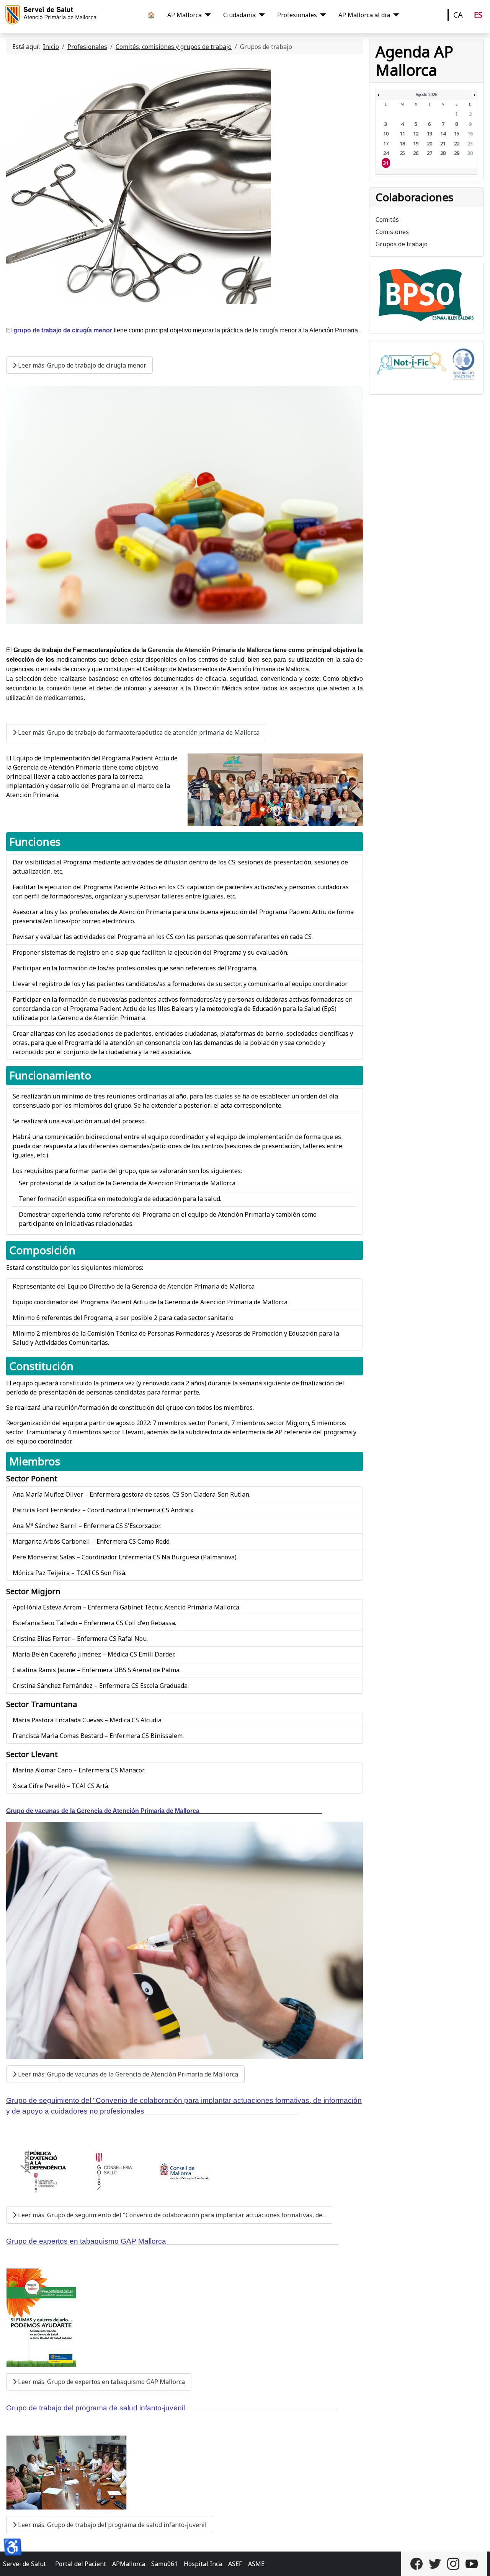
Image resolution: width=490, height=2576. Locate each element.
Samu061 (164, 2564)
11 (402, 133)
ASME (256, 2564)
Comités (387, 220)
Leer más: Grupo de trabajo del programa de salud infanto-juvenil (112, 2525)
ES (478, 15)
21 (443, 143)
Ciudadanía (239, 15)
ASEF (235, 2564)
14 (443, 133)
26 (416, 153)
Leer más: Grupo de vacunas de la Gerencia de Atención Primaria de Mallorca (127, 2074)
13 (430, 133)
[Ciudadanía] (260, 15)
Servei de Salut (24, 2564)
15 (457, 133)
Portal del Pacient (81, 2564)
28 (443, 153)
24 (386, 153)
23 (470, 143)
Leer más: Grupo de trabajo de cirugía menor (81, 365)
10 (386, 133)
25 (402, 153)
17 (386, 143)
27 (430, 153)
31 (386, 163)
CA (458, 15)
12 (416, 133)
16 (470, 133)
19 (416, 143)
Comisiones (392, 232)
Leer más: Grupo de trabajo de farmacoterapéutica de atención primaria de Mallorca (138, 732)
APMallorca (129, 2564)
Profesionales (297, 15)
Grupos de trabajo (402, 244)
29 (457, 153)
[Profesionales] (322, 15)
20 (430, 143)
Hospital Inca (203, 2564)
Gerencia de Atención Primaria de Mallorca (209, 650)
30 (470, 153)
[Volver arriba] (477, 2562)
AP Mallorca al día (364, 15)
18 (402, 143)
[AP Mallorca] (206, 15)
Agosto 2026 (427, 94)
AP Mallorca (185, 15)
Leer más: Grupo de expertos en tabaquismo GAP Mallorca (101, 2382)
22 (457, 143)
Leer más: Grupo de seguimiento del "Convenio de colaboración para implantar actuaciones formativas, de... (171, 2215)
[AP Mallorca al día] (395, 15)
